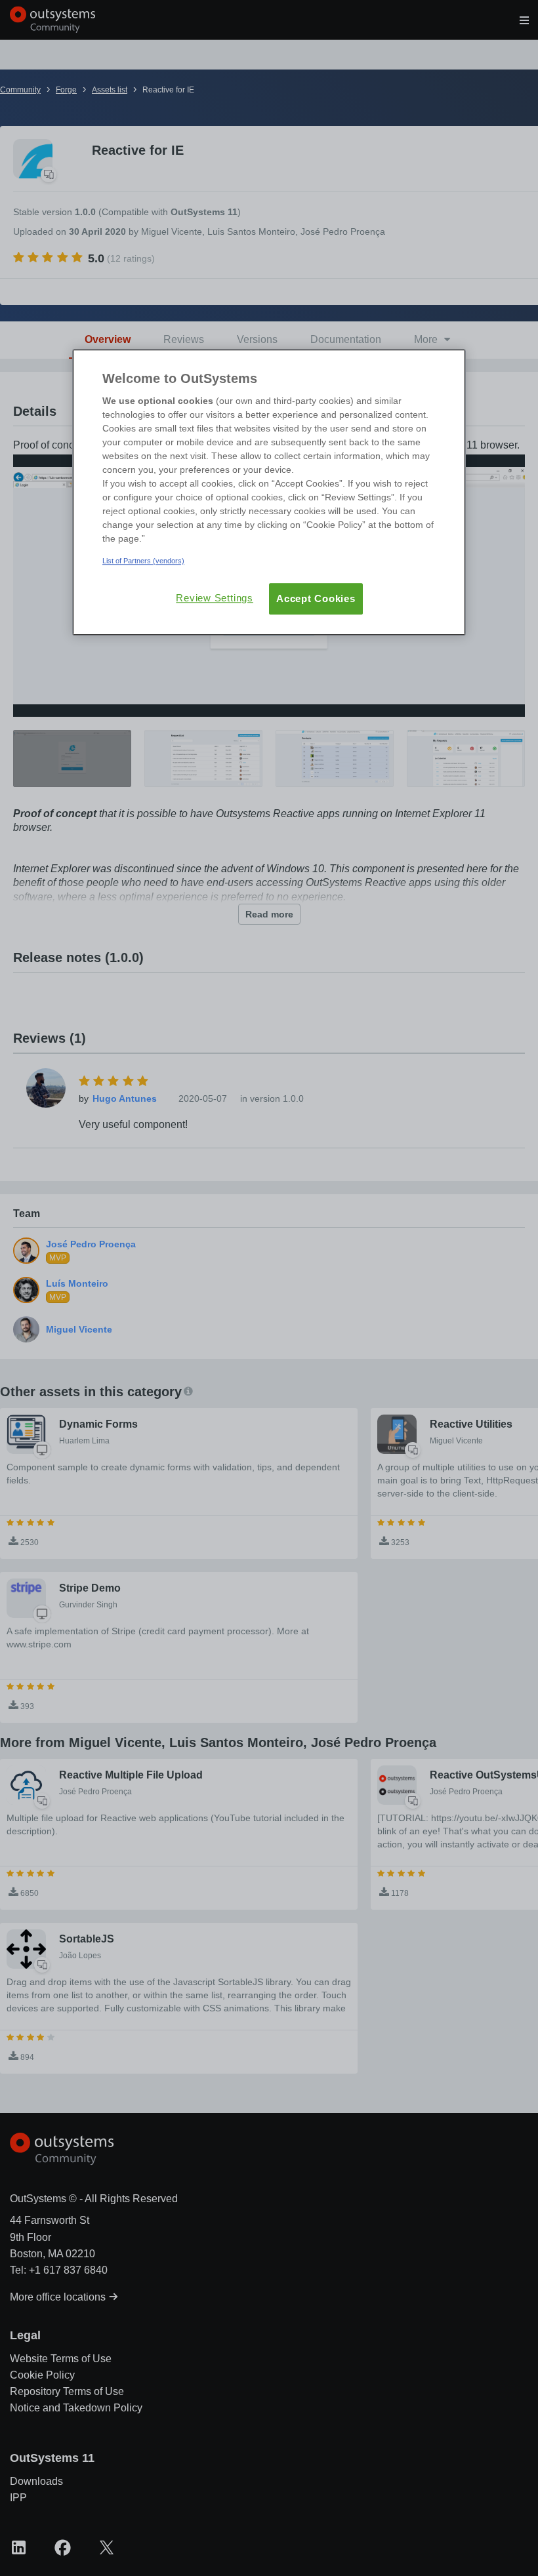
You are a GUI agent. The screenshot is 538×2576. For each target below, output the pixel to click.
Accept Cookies (316, 598)
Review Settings (215, 598)
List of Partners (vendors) (143, 561)
